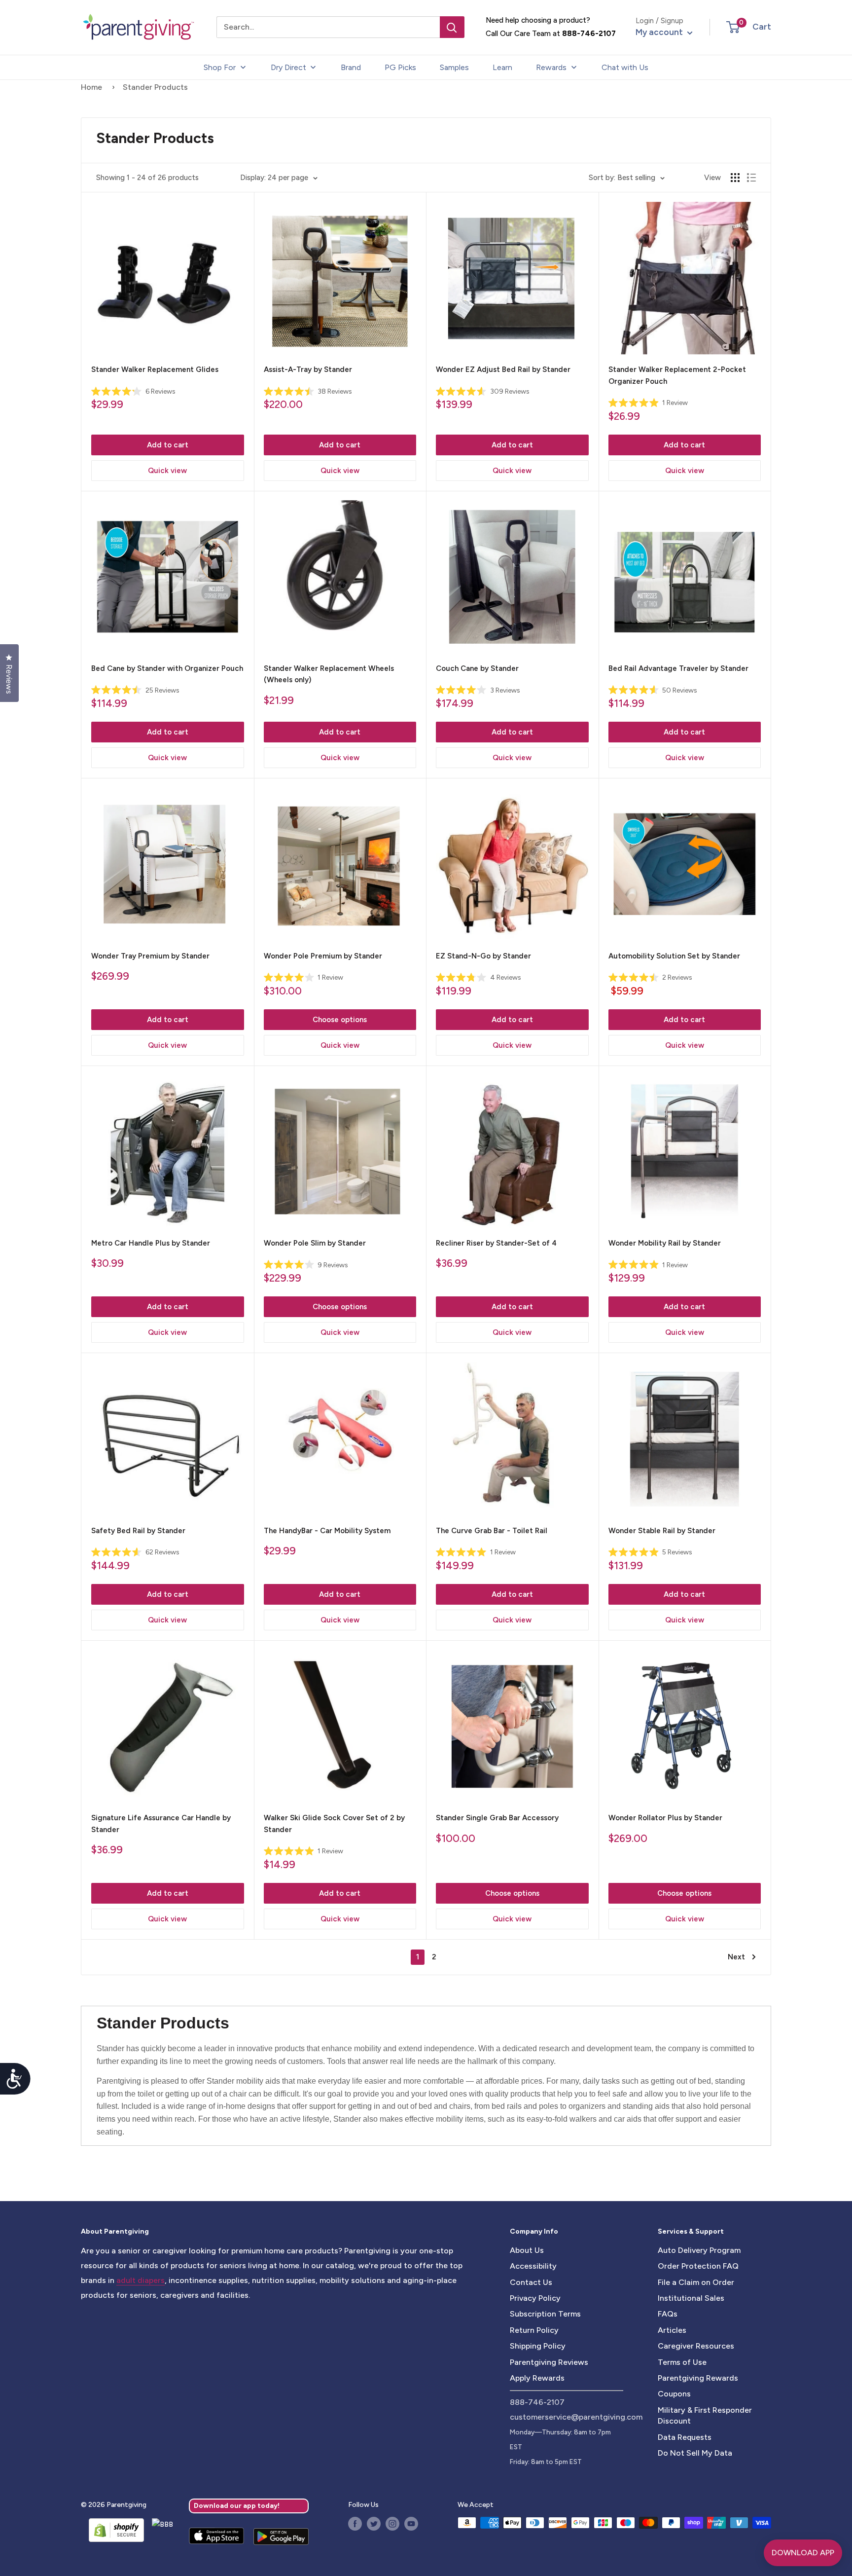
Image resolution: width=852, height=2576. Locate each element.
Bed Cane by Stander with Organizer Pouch (167, 668)
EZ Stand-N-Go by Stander (483, 956)
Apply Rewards (537, 2378)
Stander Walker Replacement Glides (155, 369)
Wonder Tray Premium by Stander (150, 956)
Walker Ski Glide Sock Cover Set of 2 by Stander (334, 1823)
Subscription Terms (545, 2314)
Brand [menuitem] (351, 67)
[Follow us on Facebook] (355, 2524)
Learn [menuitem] (502, 67)
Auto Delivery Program (699, 2250)
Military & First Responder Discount (705, 2415)
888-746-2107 (589, 34)
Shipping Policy (538, 2346)
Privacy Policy (535, 2298)
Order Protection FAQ (698, 2266)
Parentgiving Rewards (698, 2378)
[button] (733, 27)
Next (736, 1957)
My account (660, 32)
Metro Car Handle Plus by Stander (151, 1243)
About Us (527, 2250)
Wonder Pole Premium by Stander (323, 956)
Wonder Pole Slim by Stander (315, 1243)
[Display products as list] (751, 178)
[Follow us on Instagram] (392, 2524)
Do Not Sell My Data (695, 2453)
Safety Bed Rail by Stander (138, 1531)
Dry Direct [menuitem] (288, 67)
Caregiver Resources (696, 2346)
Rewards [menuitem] (551, 67)
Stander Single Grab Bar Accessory (497, 1818)
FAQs (668, 2314)
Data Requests (685, 2437)
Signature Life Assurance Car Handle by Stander (161, 1823)
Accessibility (533, 2266)
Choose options (340, 1020)
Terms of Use (682, 2362)
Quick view (167, 471)
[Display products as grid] (735, 178)
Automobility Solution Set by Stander (674, 956)
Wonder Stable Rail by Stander (662, 1531)
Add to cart (168, 445)
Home (91, 87)
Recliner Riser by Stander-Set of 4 (496, 1243)
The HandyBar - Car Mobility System (327, 1531)
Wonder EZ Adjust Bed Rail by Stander (503, 369)
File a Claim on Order (696, 2282)
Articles (672, 2330)
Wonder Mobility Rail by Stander (665, 1243)
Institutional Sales (691, 2298)
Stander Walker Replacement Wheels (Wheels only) (329, 674)
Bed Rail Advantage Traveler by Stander (678, 668)
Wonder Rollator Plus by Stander (665, 1818)
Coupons (674, 2394)
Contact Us (531, 2282)
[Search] (452, 27)
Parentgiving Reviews (549, 2362)
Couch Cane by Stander (477, 668)
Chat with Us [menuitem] (625, 67)
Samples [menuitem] (454, 67)
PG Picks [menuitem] (400, 67)
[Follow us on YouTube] (411, 2524)
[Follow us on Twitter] (374, 2524)
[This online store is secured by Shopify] (112, 2530)
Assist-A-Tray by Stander (308, 369)
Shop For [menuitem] (220, 67)
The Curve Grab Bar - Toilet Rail (492, 1531)
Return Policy (534, 2330)
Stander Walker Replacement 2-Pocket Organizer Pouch (677, 375)
